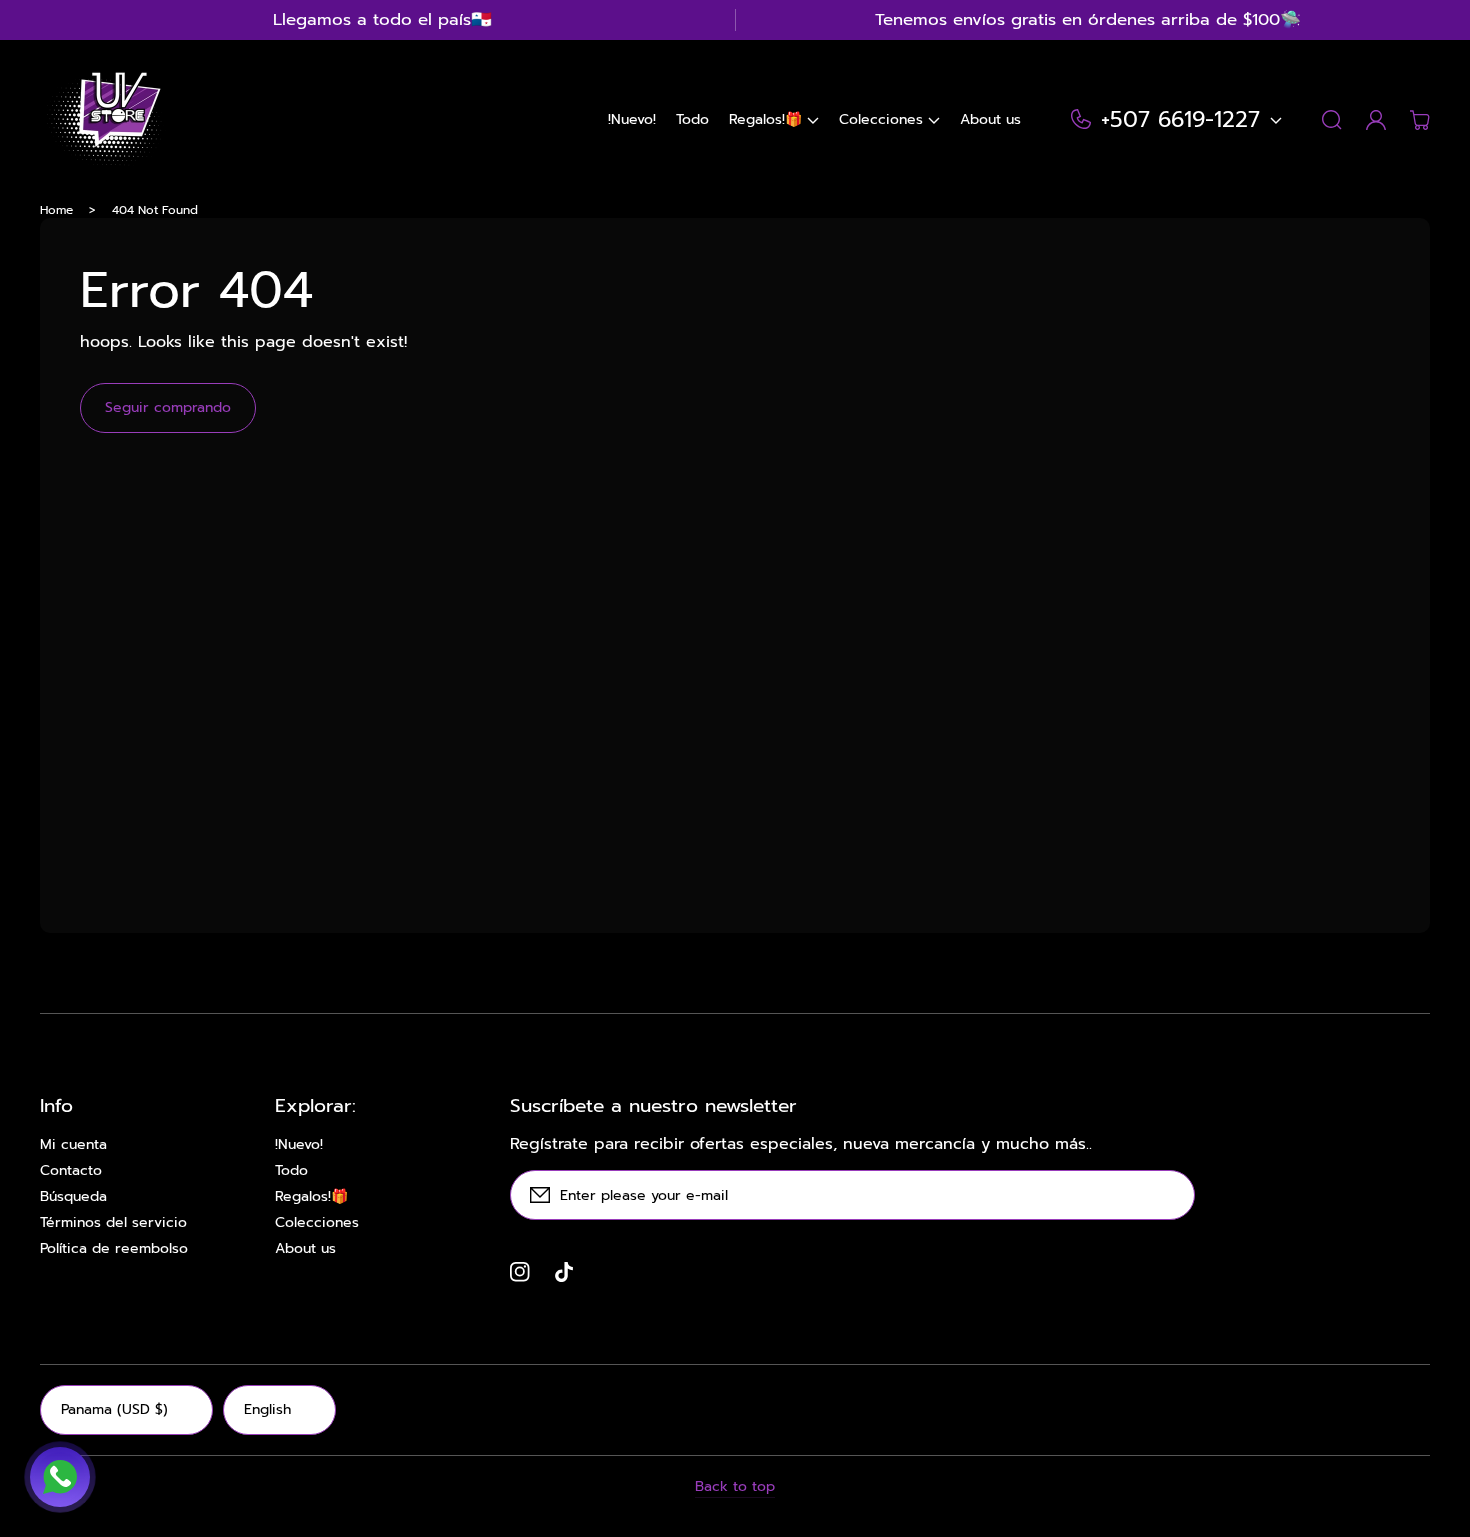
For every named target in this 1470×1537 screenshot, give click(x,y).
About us (305, 1249)
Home (56, 210)
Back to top (735, 1487)
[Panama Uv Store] (103, 120)
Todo (291, 1171)
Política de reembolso (114, 1249)
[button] (774, 120)
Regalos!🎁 (311, 1197)
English (267, 1409)
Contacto (71, 1171)
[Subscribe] (1170, 1195)
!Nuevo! (299, 1145)
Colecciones (317, 1223)
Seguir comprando (168, 407)
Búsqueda (73, 1197)
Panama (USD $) (114, 1409)
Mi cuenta (73, 1145)
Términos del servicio (113, 1223)
